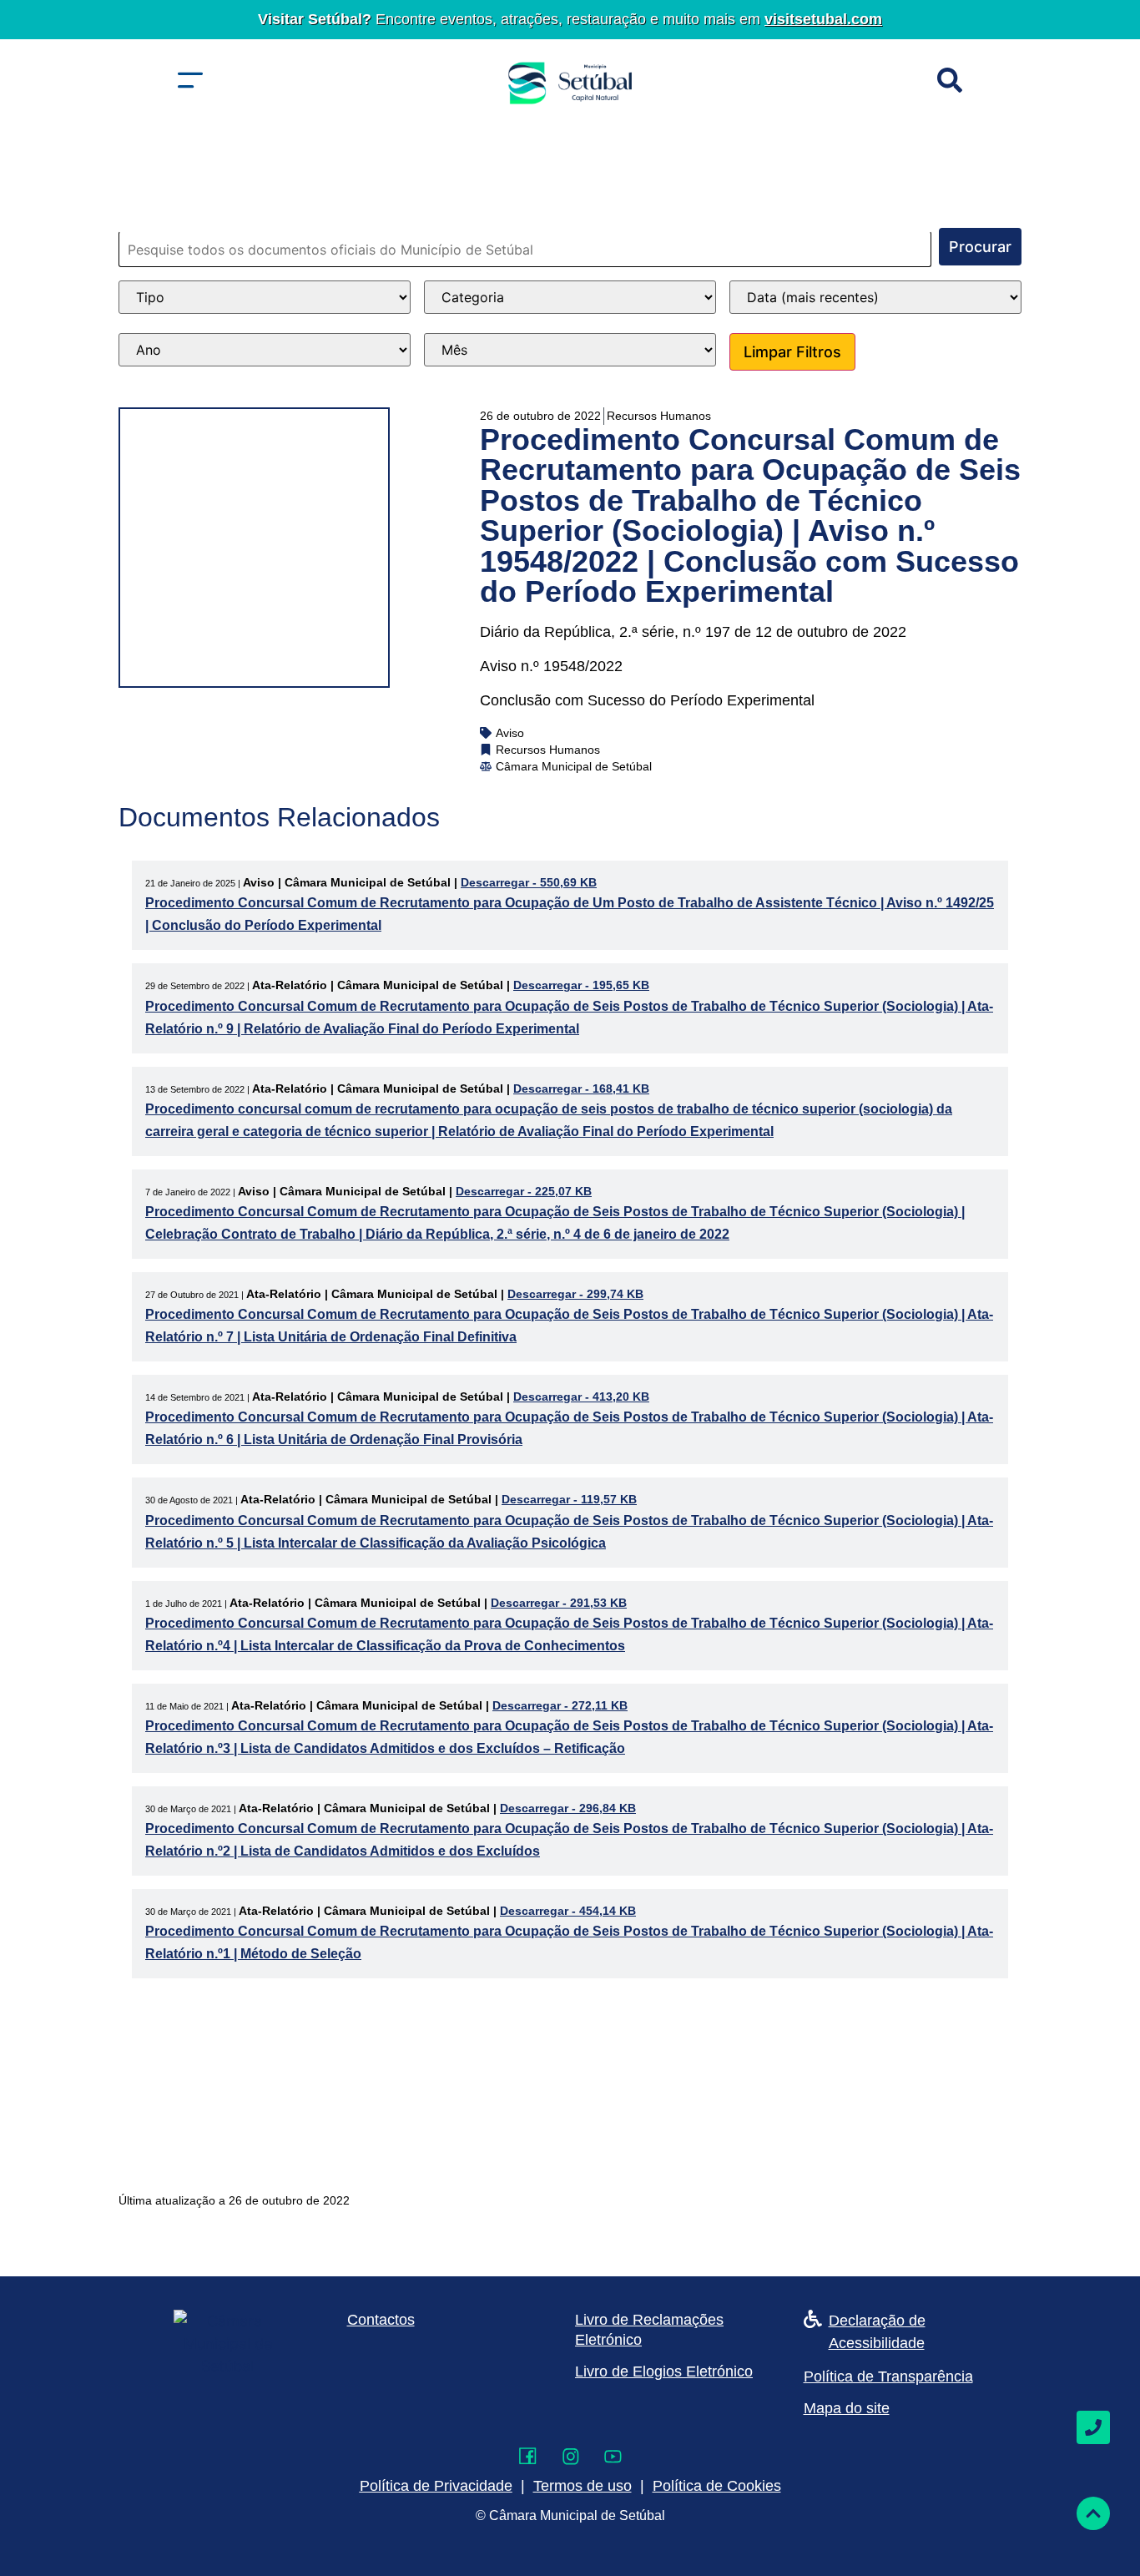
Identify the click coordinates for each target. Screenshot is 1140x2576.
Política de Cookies (717, 2486)
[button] (190, 80)
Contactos (381, 2320)
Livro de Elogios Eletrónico (664, 2371)
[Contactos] (1093, 2427)
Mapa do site (847, 2408)
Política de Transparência (888, 2376)
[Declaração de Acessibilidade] (813, 2319)
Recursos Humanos (659, 416)
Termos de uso (583, 2486)
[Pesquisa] (950, 80)
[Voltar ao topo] (1093, 2513)
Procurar (980, 247)
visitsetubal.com (823, 19)
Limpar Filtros (792, 352)
